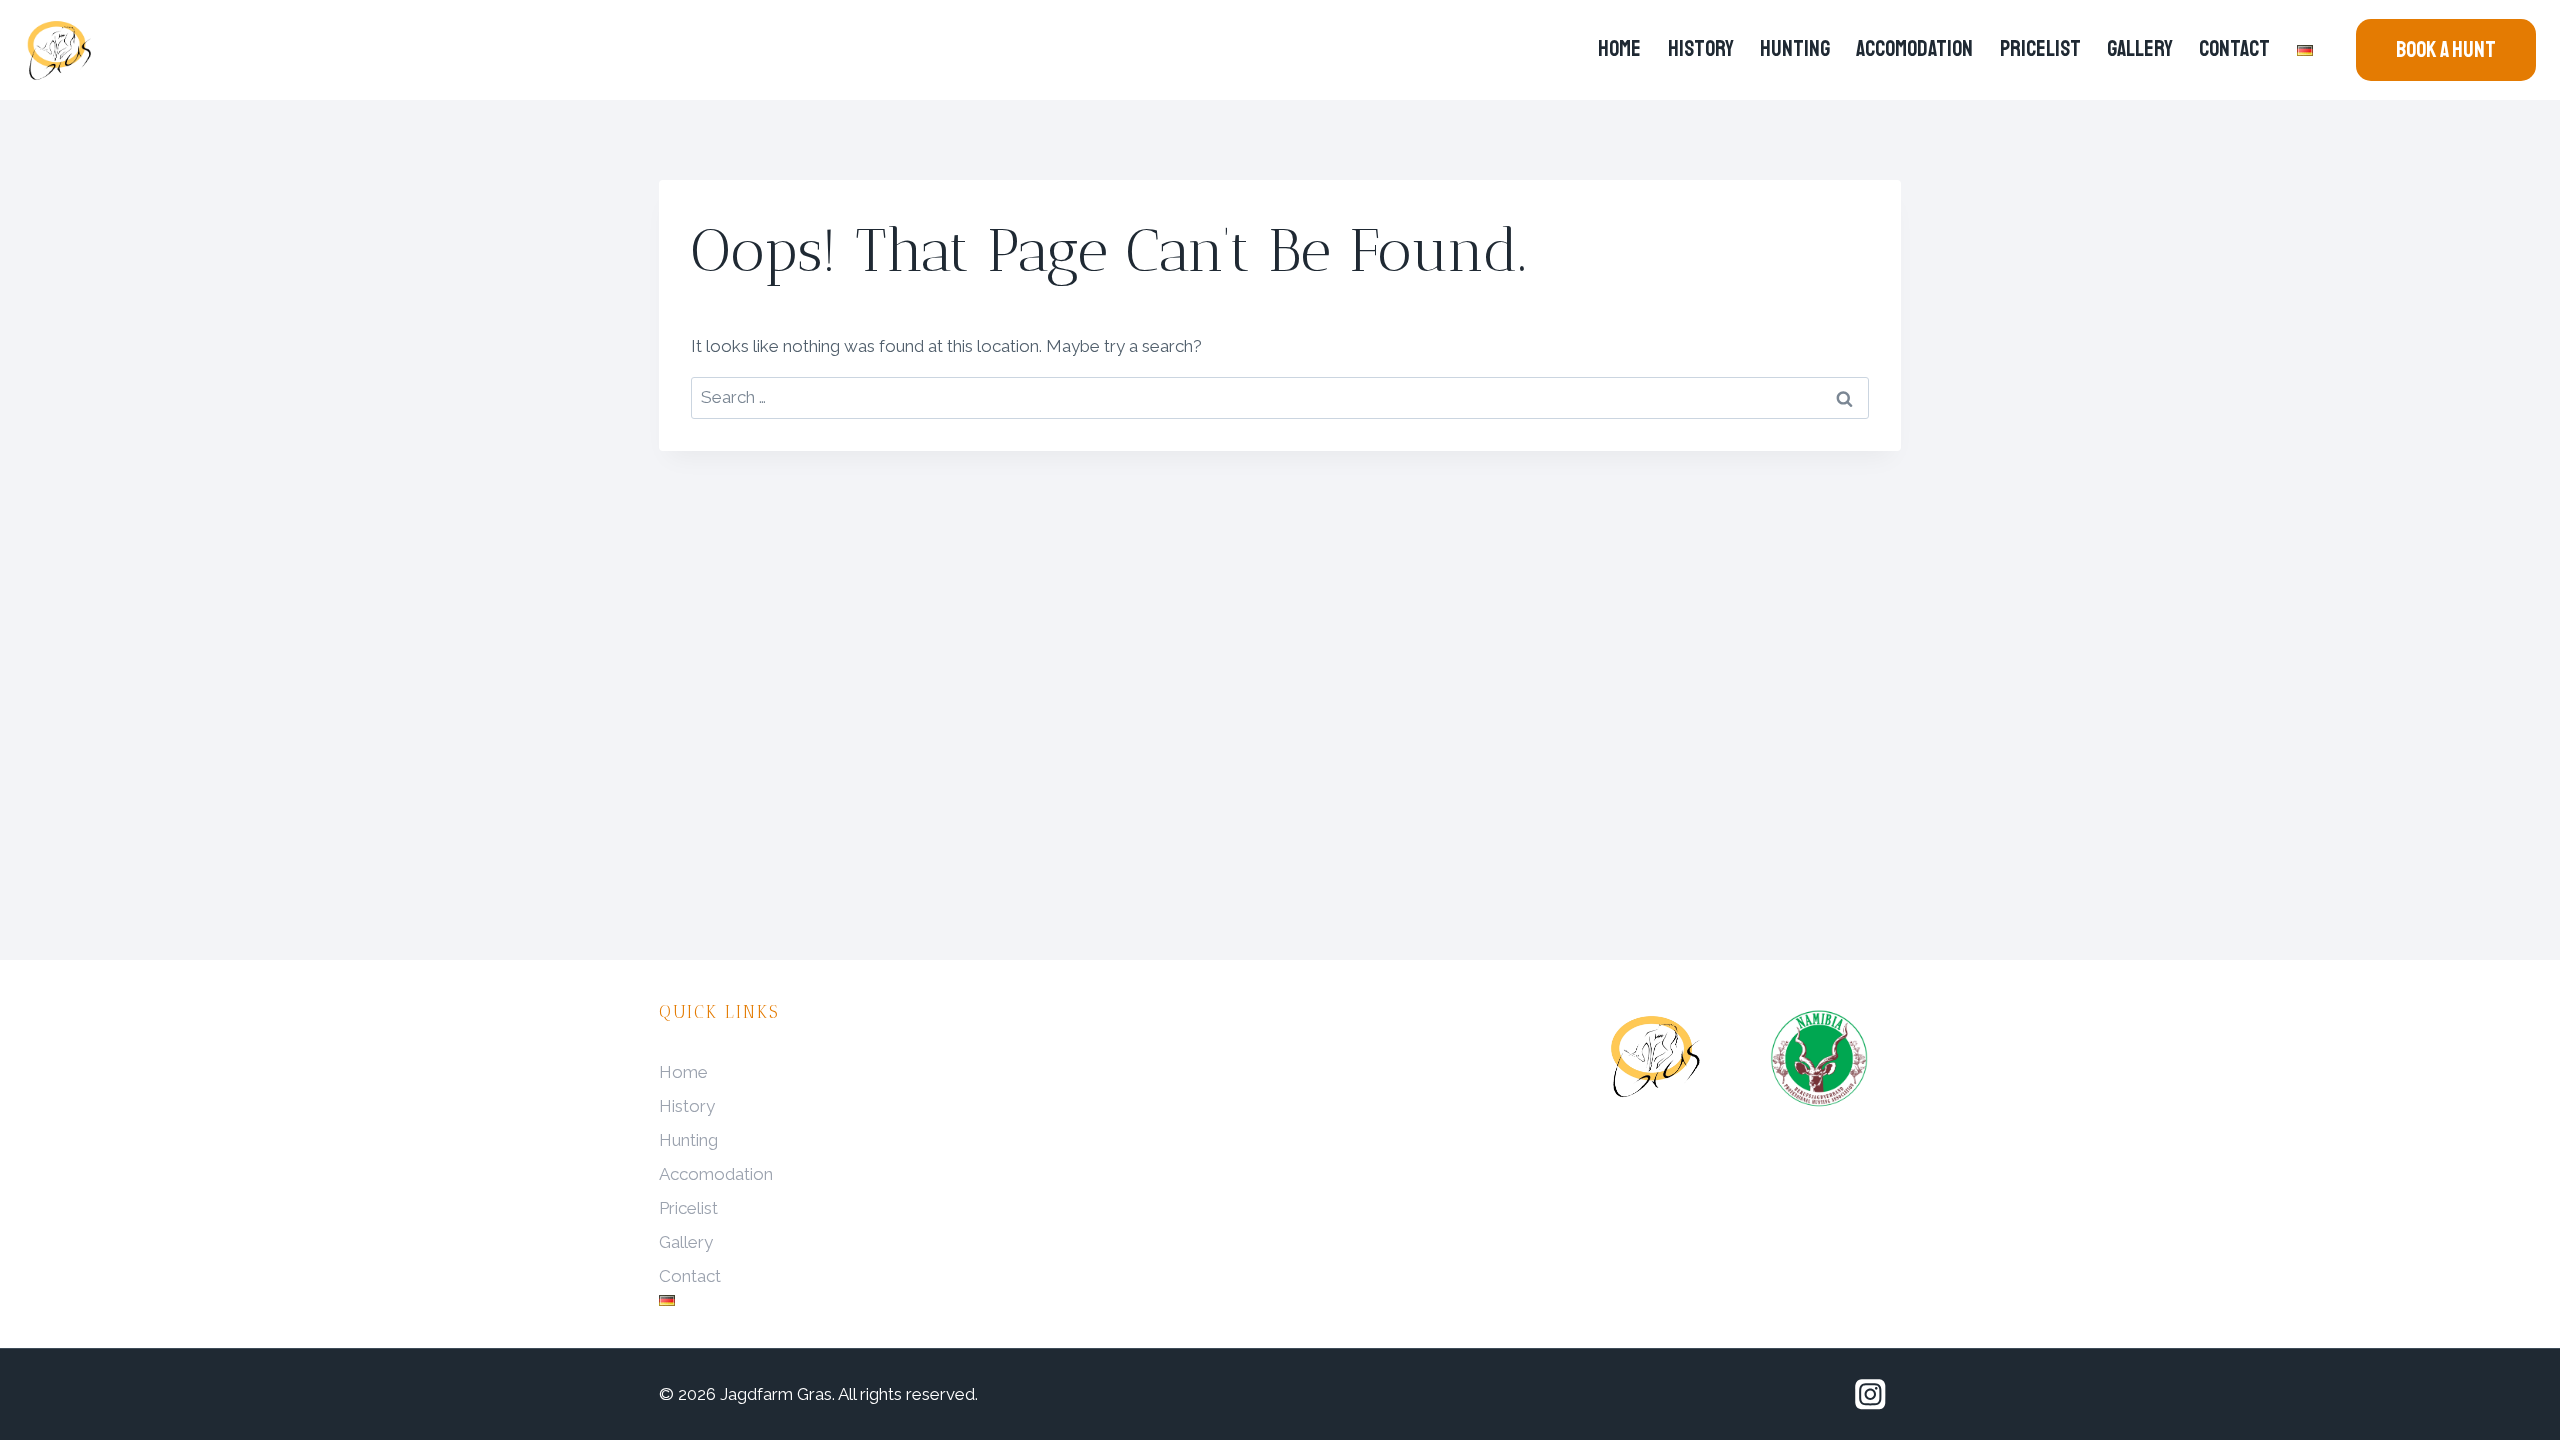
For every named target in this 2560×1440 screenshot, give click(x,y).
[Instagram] (1870, 1394)
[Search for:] (1280, 397)
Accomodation (1914, 49)
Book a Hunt (2446, 50)
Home (1619, 49)
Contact (2234, 49)
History (1701, 49)
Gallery (2140, 49)
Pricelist (2040, 49)
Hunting (1795, 49)
